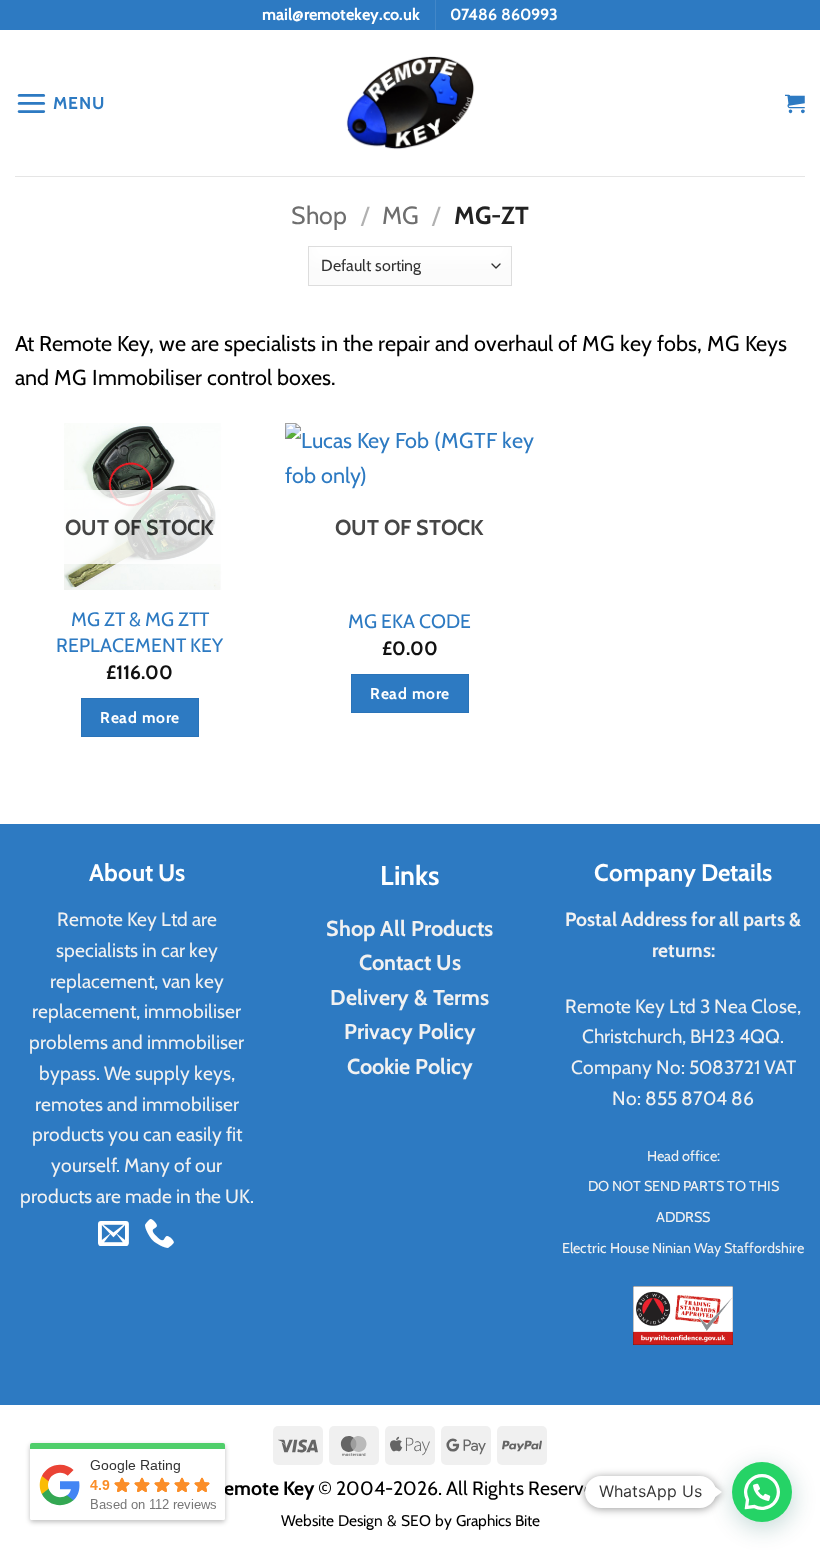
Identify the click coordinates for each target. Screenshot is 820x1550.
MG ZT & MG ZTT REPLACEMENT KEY (139, 631)
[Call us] (159, 1235)
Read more (139, 717)
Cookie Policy (410, 1066)
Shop (319, 215)
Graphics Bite (498, 1520)
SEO (416, 1520)
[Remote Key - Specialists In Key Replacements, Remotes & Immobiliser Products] (410, 103)
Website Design (332, 1520)
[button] (59, 102)
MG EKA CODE (409, 621)
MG (400, 215)
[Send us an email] (113, 1235)
